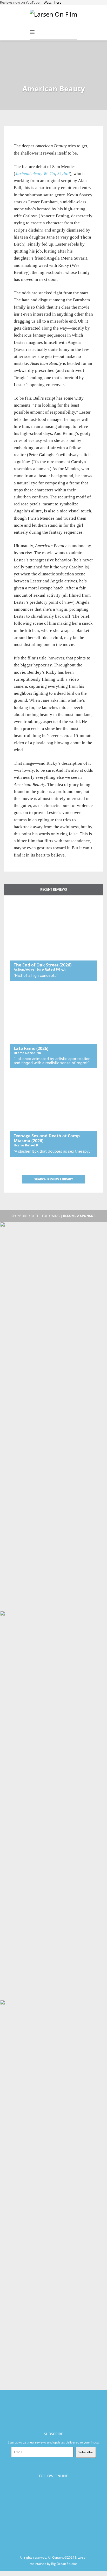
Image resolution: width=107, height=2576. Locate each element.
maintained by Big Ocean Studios (54, 2564)
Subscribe (86, 2452)
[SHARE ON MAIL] (45, 139)
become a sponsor (79, 1216)
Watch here (52, 2)
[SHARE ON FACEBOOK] (28, 139)
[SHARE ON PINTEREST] (36, 139)
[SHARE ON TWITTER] (19, 139)
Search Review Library (54, 1179)
